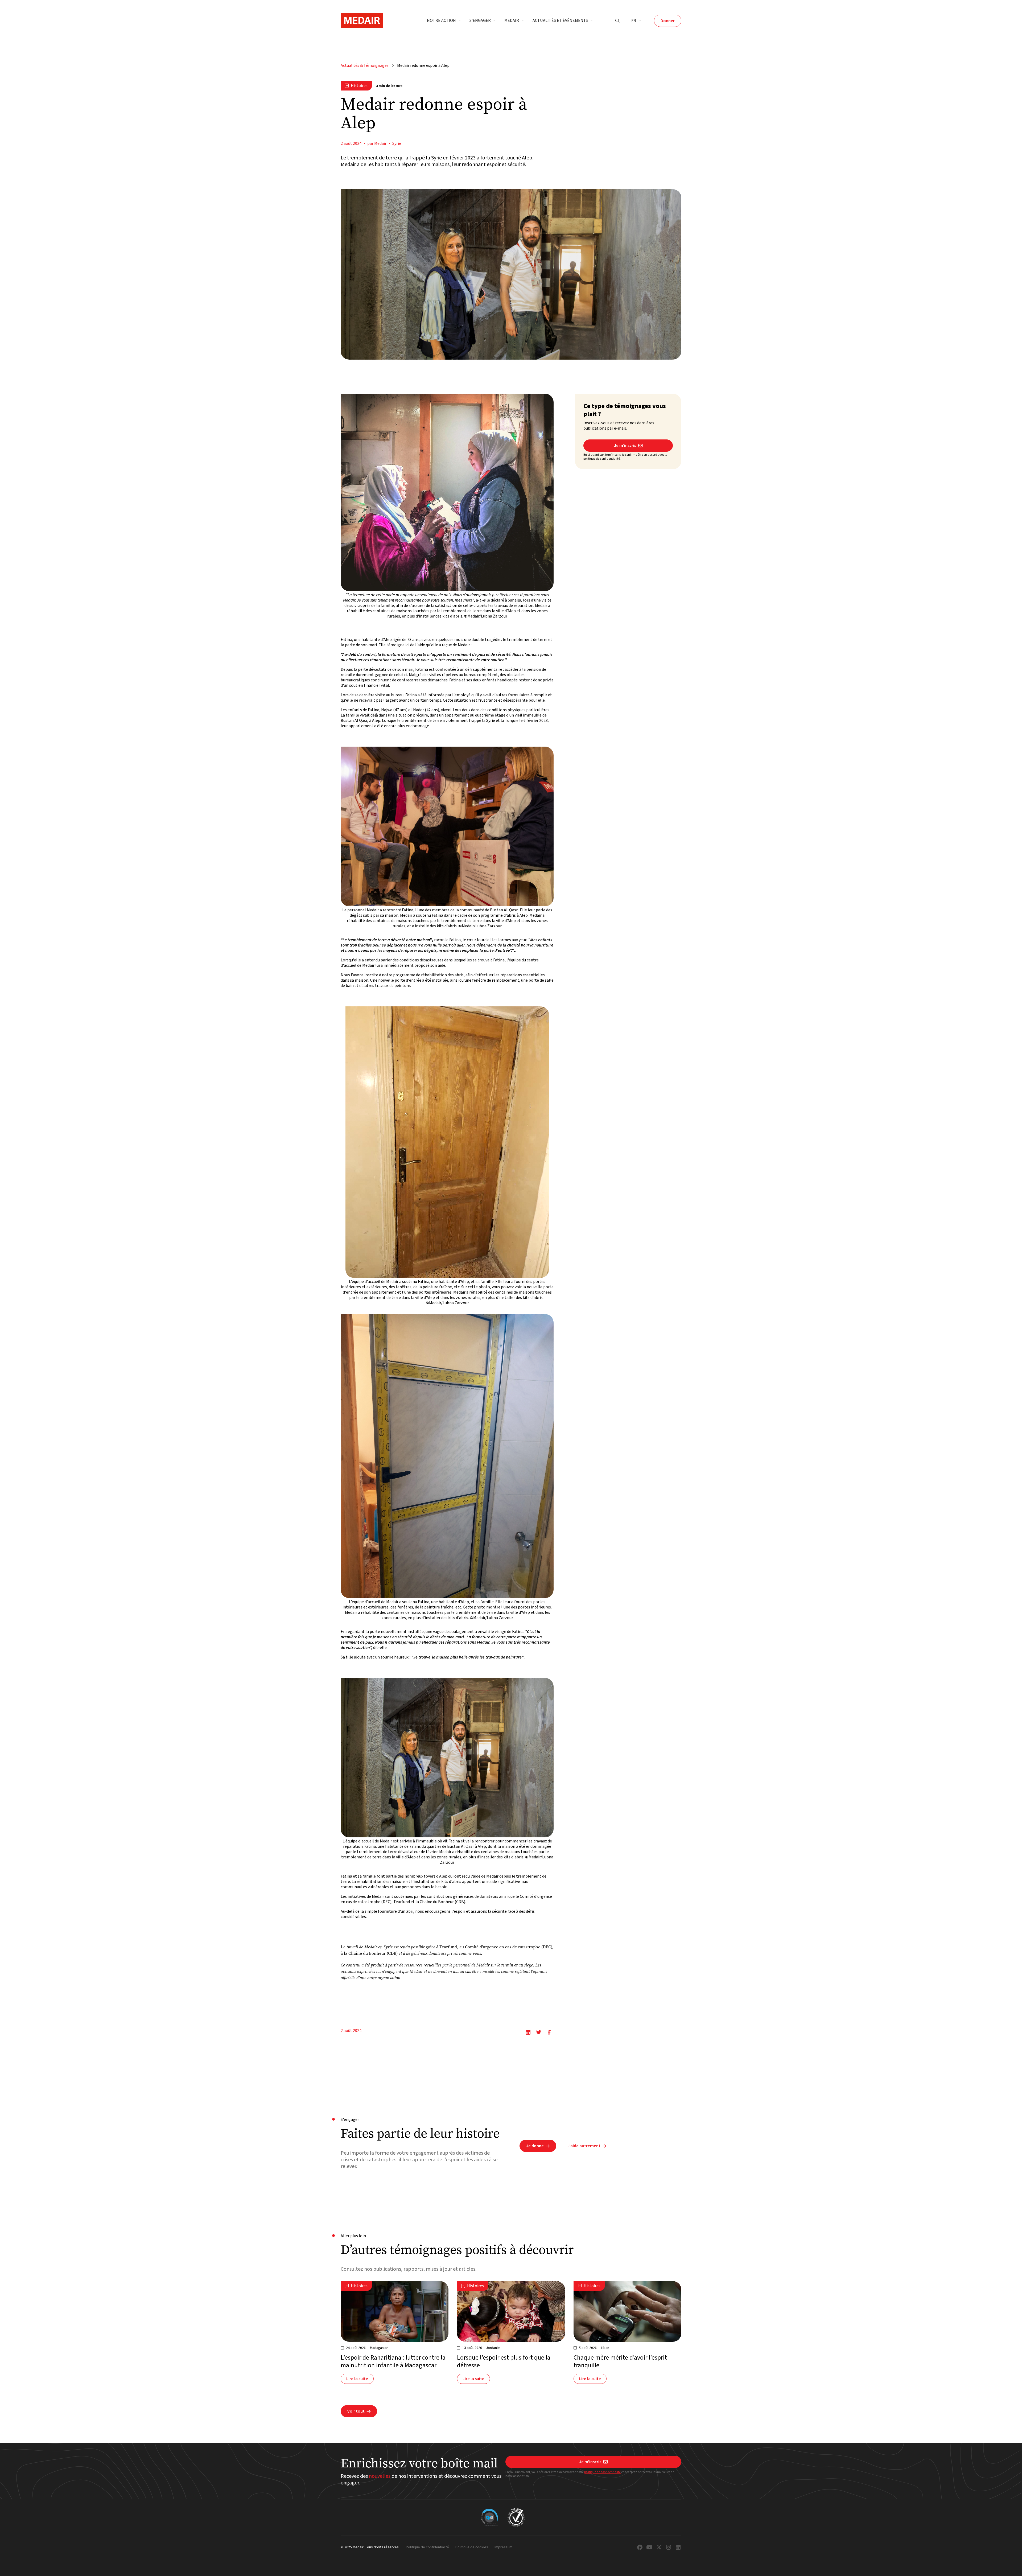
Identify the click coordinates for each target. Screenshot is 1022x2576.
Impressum (503, 2548)
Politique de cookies (472, 2548)
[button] (444, 21)
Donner (668, 21)
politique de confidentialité (603, 2472)
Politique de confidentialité (427, 2548)
